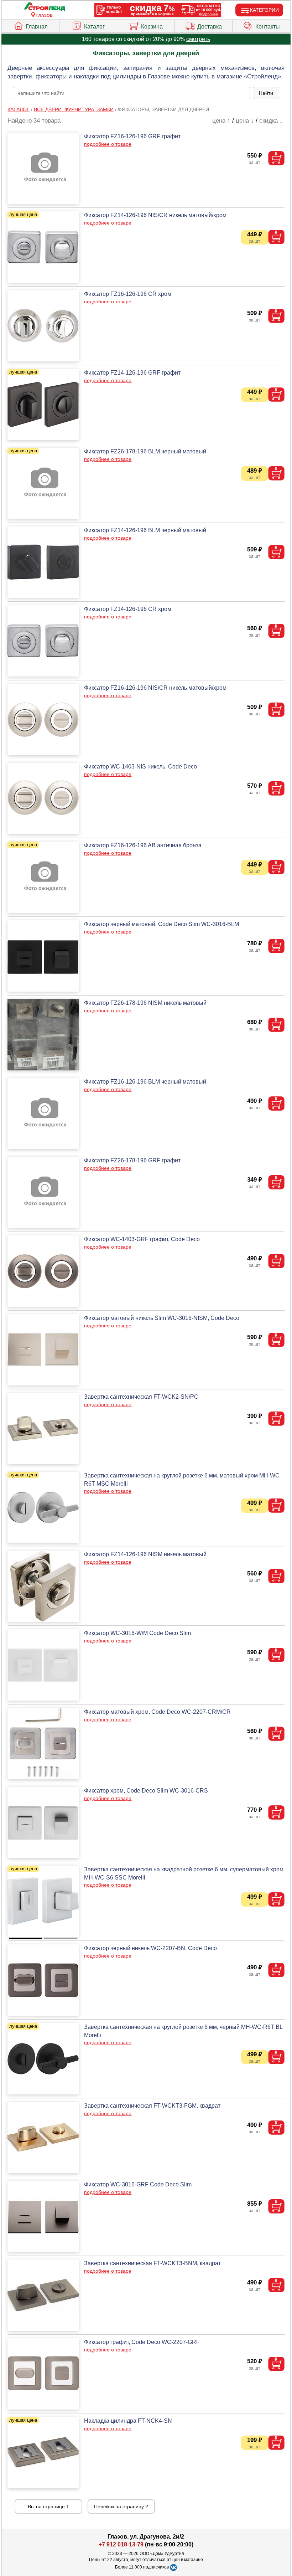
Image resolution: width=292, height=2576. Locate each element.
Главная (37, 27)
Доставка (210, 27)
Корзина (152, 27)
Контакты (268, 27)
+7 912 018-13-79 (121, 2544)
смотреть (198, 39)
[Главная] (45, 7)
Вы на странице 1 (48, 2506)
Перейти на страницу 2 (121, 2506)
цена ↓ (245, 121)
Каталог (94, 27)
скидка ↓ (271, 121)
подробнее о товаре (108, 144)
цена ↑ (221, 121)
